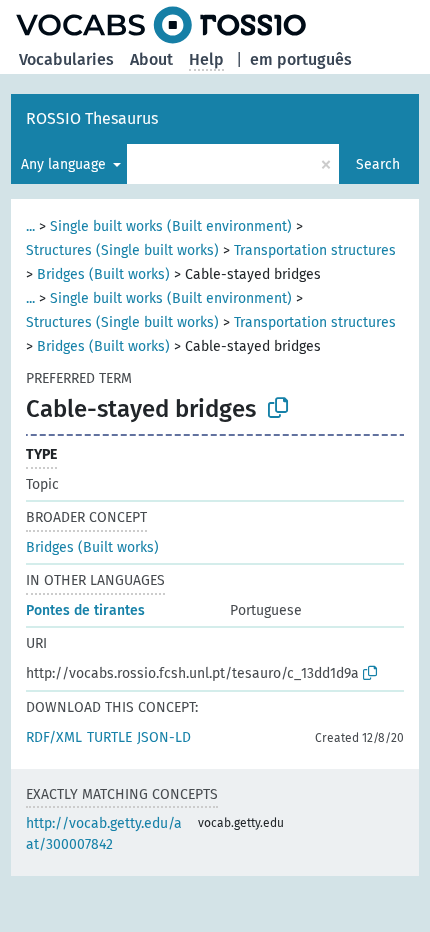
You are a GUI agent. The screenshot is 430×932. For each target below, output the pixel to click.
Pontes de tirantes (85, 610)
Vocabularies (66, 59)
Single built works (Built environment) (171, 226)
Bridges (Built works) (103, 274)
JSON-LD (164, 737)
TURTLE (109, 737)
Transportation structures (315, 250)
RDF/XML (54, 737)
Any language (65, 164)
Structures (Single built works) (122, 250)
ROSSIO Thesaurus (92, 118)
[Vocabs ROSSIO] (161, 25)
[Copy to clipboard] (278, 408)
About (151, 59)
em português (301, 59)
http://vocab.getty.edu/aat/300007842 (104, 834)
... (30, 226)
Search (378, 164)
